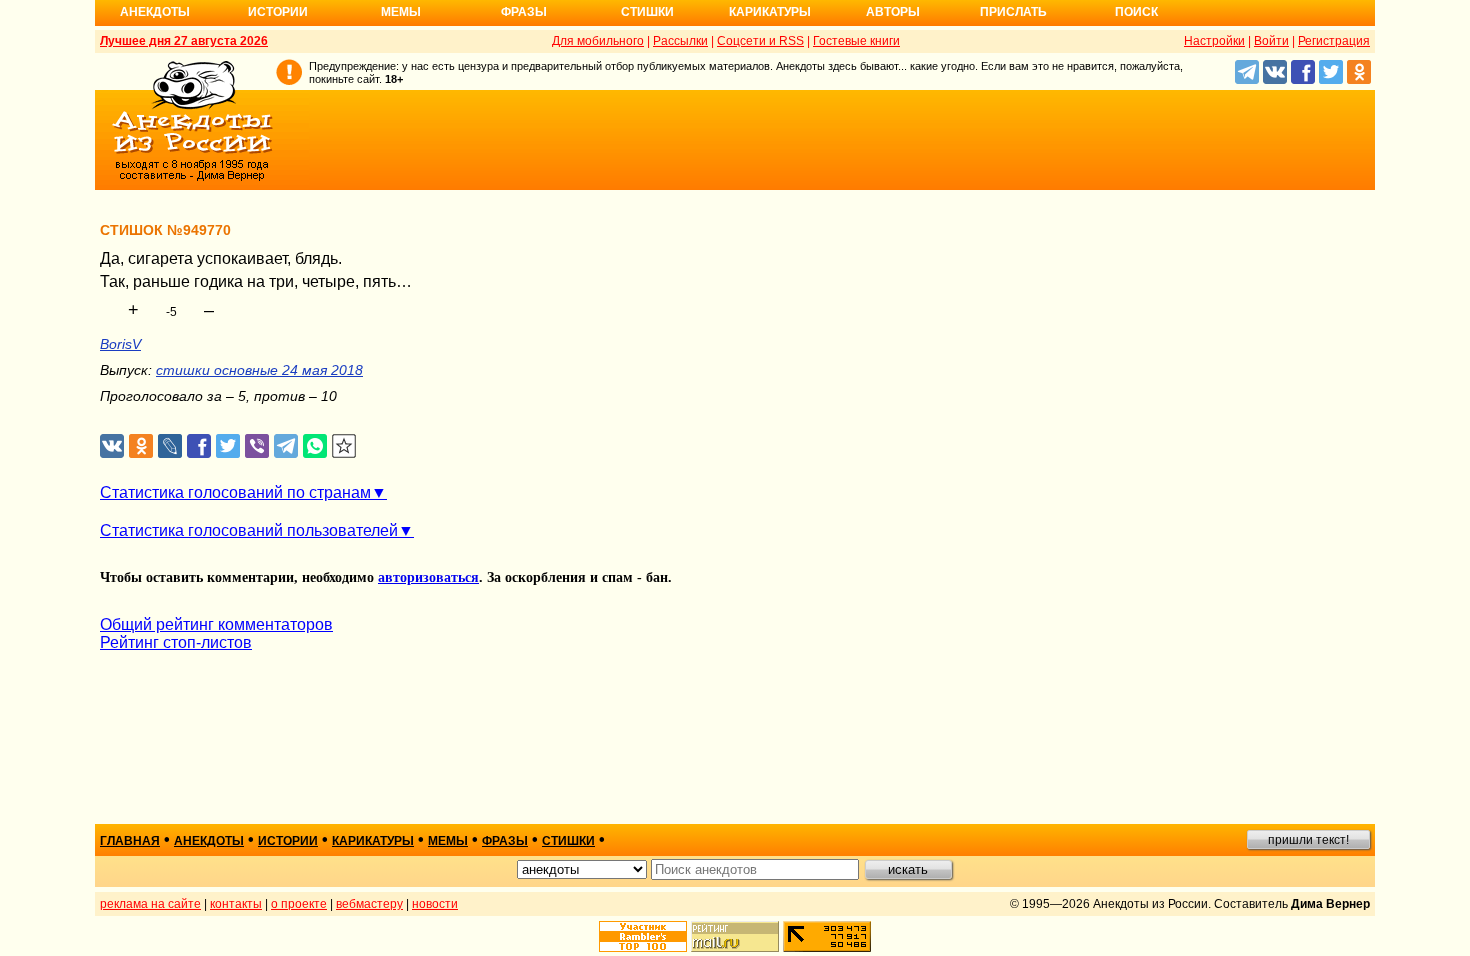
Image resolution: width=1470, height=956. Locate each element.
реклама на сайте (150, 904)
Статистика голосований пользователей (249, 530)
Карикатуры (770, 12)
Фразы (524, 12)
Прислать (1013, 12)
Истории (278, 12)
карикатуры (373, 841)
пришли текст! (1308, 840)
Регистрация (1334, 41)
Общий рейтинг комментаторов (216, 624)
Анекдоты (155, 12)
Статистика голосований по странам (235, 492)
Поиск (1136, 12)
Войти (1271, 41)
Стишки (647, 12)
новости (435, 904)
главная (130, 841)
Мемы (401, 12)
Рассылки (680, 41)
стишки (568, 841)
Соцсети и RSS (760, 41)
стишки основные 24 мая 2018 (259, 370)
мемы (448, 841)
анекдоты (209, 841)
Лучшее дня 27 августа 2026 (184, 41)
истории (288, 841)
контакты (236, 904)
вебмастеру (369, 904)
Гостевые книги (856, 41)
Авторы (893, 12)
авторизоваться (428, 577)
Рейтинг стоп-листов (176, 642)
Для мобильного (598, 41)
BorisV (120, 344)
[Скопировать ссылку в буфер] (344, 446)
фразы (505, 841)
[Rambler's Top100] (643, 936)
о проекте (299, 904)
